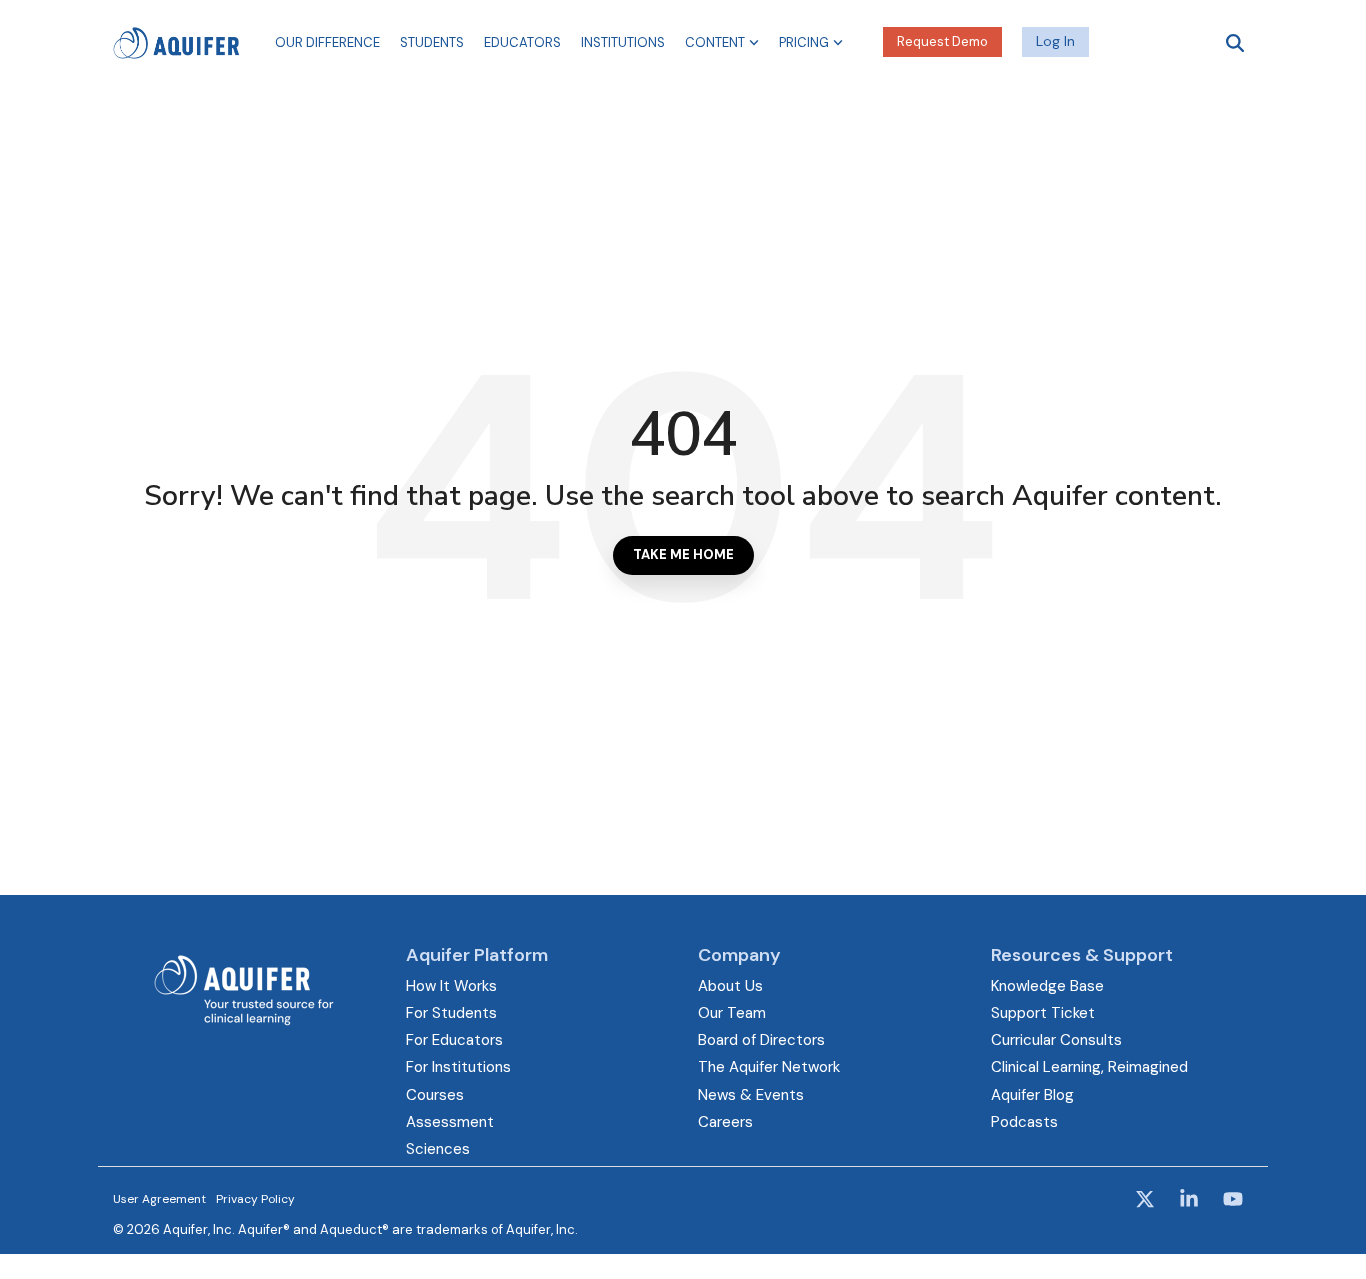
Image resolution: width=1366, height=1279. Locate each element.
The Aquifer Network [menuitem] (769, 1067)
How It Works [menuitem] (451, 986)
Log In (1055, 41)
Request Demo (942, 41)
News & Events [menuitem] (751, 1095)
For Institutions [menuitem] (458, 1067)
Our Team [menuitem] (732, 1013)
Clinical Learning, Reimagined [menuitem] (1089, 1067)
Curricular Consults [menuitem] (1056, 1040)
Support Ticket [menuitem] (1043, 1013)
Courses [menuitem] (435, 1095)
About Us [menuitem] (730, 986)
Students (432, 42)
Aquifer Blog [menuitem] (1032, 1095)
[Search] (1235, 42)
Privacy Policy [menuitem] (255, 1199)
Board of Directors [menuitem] (761, 1040)
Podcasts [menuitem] (1024, 1122)
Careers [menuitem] (725, 1122)
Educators (522, 42)
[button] (1147, 1201)
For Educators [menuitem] (454, 1040)
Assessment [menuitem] (450, 1122)
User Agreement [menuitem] (159, 1199)
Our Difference (327, 42)
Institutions (623, 42)
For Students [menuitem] (451, 1013)
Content (715, 42)
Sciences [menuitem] (438, 1149)
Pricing (804, 42)
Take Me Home (683, 554)
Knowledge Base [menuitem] (1047, 986)
